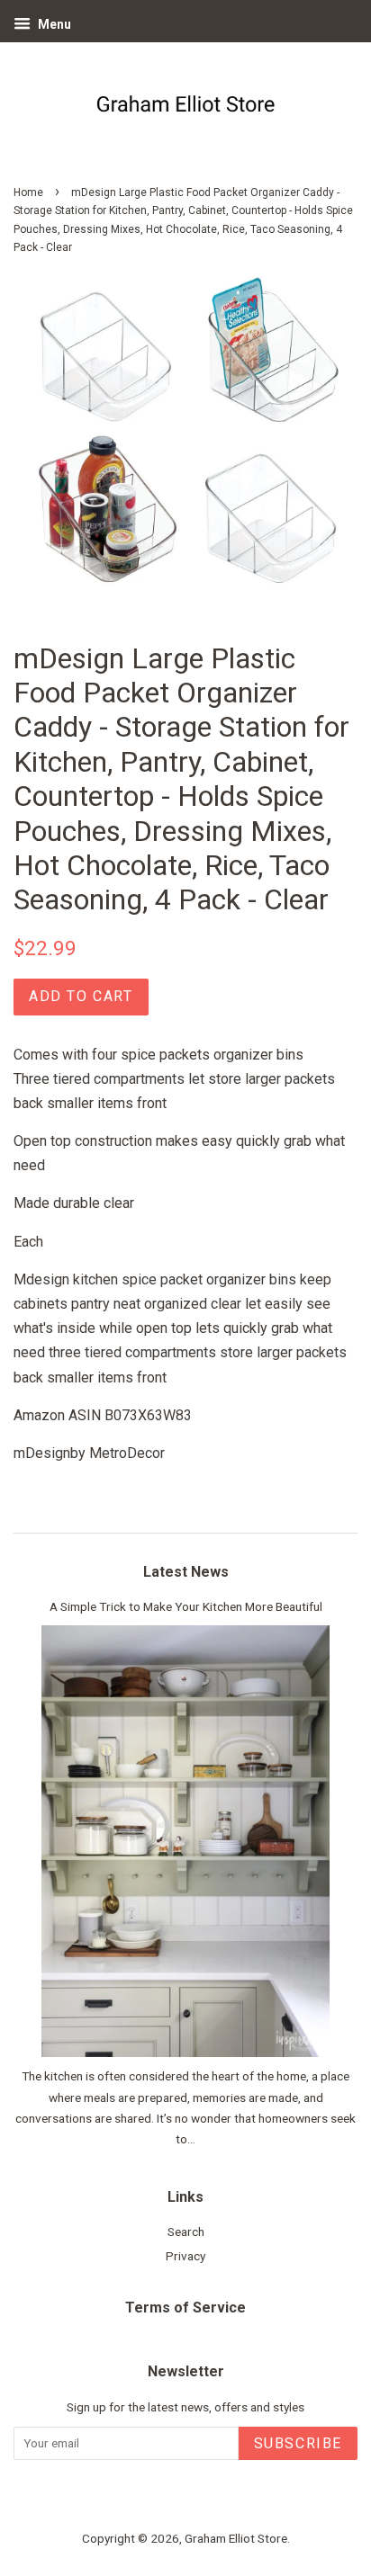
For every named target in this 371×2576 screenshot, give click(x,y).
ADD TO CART (81, 996)
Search (186, 2232)
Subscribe (298, 2443)
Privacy (185, 2256)
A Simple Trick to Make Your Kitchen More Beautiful (186, 1606)
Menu (53, 24)
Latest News (186, 1572)
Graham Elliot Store (236, 2538)
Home (28, 192)
